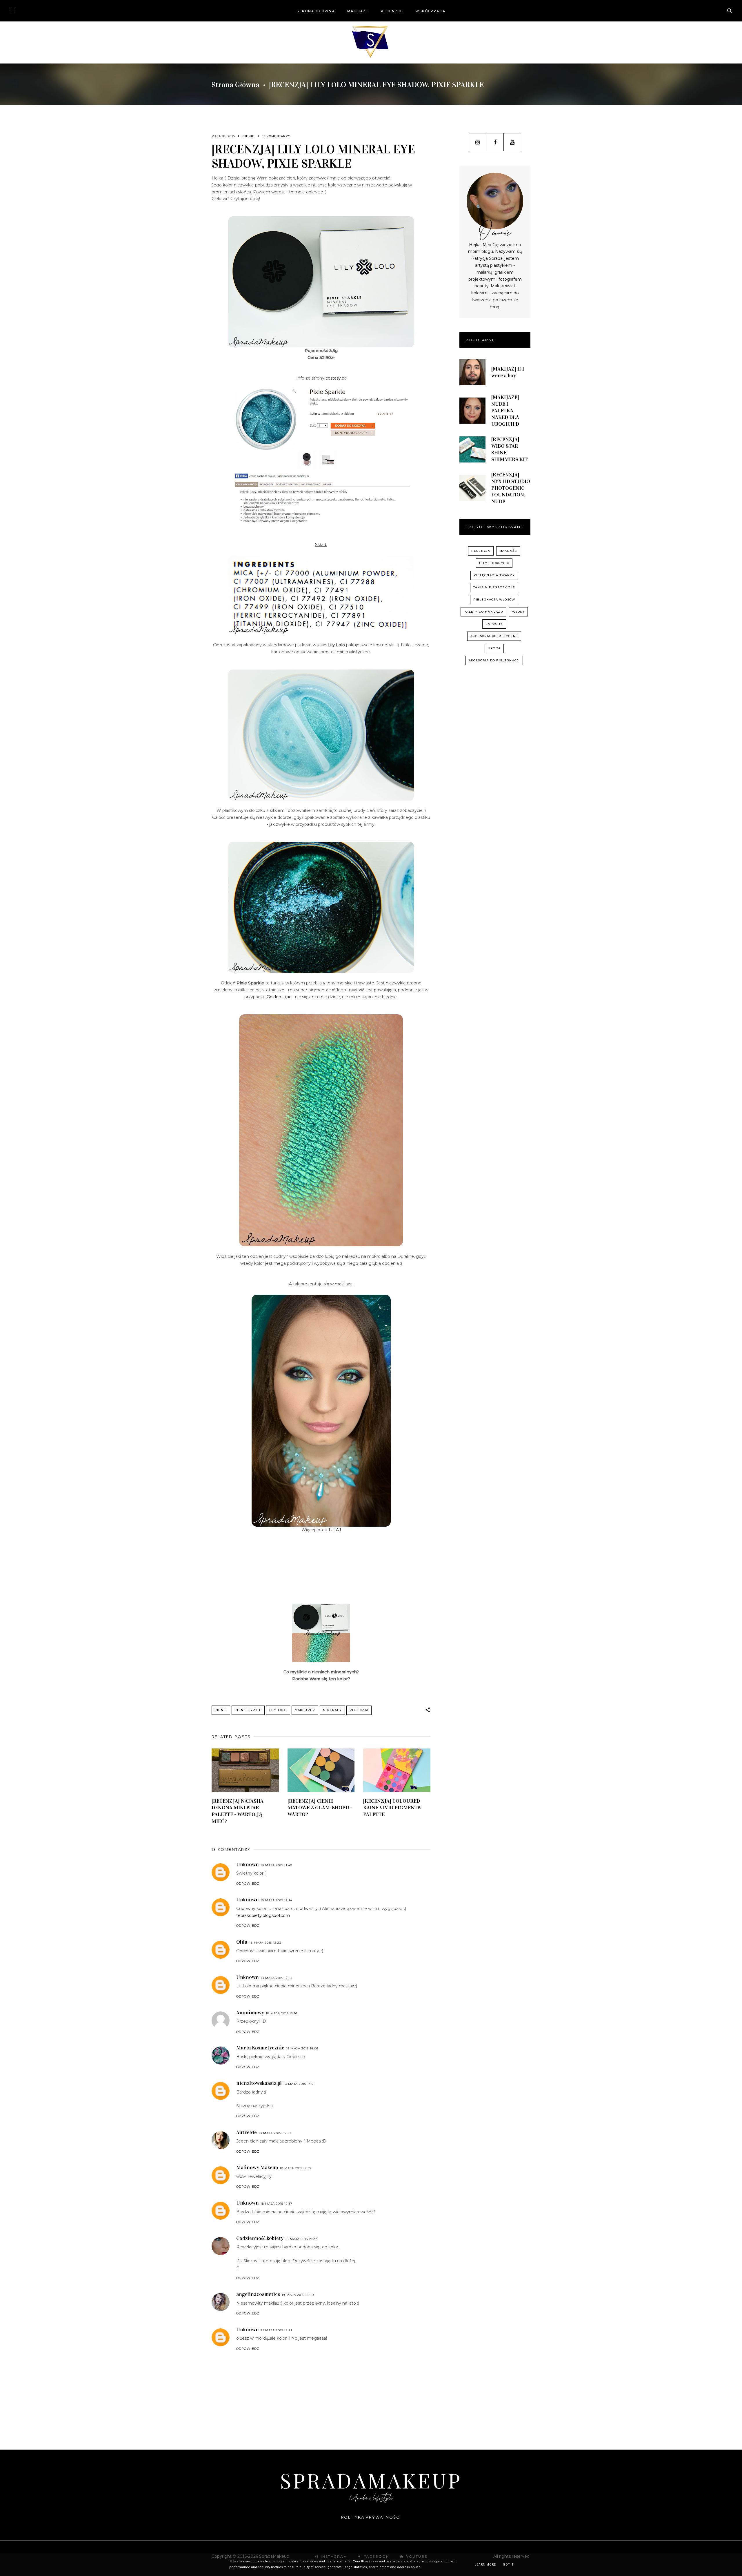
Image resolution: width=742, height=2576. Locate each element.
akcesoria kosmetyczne (494, 636)
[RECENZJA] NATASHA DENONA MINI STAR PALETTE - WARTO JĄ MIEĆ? (238, 1811)
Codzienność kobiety (260, 2238)
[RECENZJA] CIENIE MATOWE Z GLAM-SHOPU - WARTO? (320, 1808)
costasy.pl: (336, 378)
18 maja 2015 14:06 (302, 2048)
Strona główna (316, 11)
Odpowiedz (248, 1884)
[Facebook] (495, 142)
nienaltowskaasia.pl (259, 2083)
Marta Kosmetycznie (260, 2048)
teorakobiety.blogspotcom (263, 1915)
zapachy (494, 624)
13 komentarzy (276, 136)
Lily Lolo (278, 1710)
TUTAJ (334, 1530)
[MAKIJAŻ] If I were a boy (508, 372)
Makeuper (305, 1710)
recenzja (359, 1710)
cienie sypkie (248, 1710)
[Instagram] (478, 142)
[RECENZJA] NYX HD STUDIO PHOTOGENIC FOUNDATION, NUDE (511, 488)
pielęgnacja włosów (494, 599)
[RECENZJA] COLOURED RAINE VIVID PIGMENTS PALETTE (392, 1808)
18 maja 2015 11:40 (276, 1865)
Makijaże (358, 11)
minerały (332, 1710)
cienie (249, 136)
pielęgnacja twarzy (494, 575)
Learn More (485, 2565)
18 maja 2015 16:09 (275, 2133)
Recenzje (392, 11)
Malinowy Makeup (257, 2167)
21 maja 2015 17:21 (276, 2330)
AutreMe (247, 2132)
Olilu (242, 1942)
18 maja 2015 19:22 (301, 2239)
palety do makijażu (483, 612)
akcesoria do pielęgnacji (494, 660)
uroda (494, 648)
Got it (508, 2565)
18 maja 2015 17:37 (296, 2168)
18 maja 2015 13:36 (282, 2013)
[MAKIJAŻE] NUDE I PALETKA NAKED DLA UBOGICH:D (505, 411)
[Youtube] (512, 142)
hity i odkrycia (494, 563)
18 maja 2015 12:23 (265, 1943)
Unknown (248, 1864)
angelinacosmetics (258, 2294)
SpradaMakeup (371, 2480)
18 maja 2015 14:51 (299, 2084)
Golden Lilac (279, 997)
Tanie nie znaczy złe (494, 587)
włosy (518, 612)
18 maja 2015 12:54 (277, 1978)
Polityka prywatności (371, 2517)
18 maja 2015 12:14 (276, 1900)
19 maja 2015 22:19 (298, 2295)
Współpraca (430, 11)
